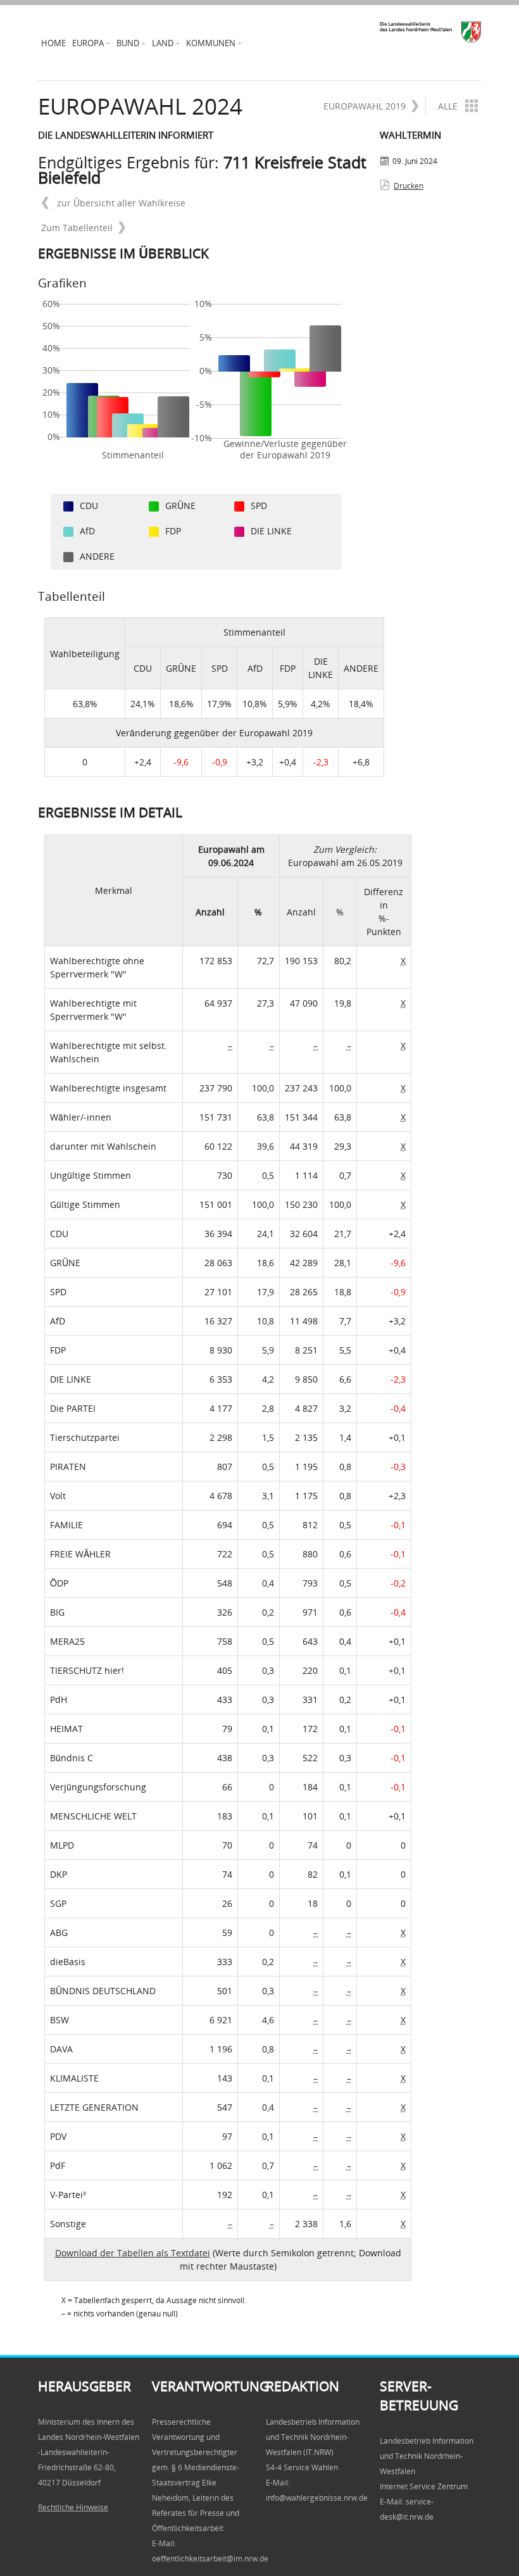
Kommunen (211, 43)
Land (163, 43)
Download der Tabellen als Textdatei (133, 2253)
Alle (448, 106)
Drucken (409, 186)
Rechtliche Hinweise (73, 2507)
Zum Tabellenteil (77, 228)
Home (53, 43)
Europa (88, 43)
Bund (128, 43)
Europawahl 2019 (365, 106)
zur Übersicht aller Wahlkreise (120, 203)
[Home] (430, 32)
